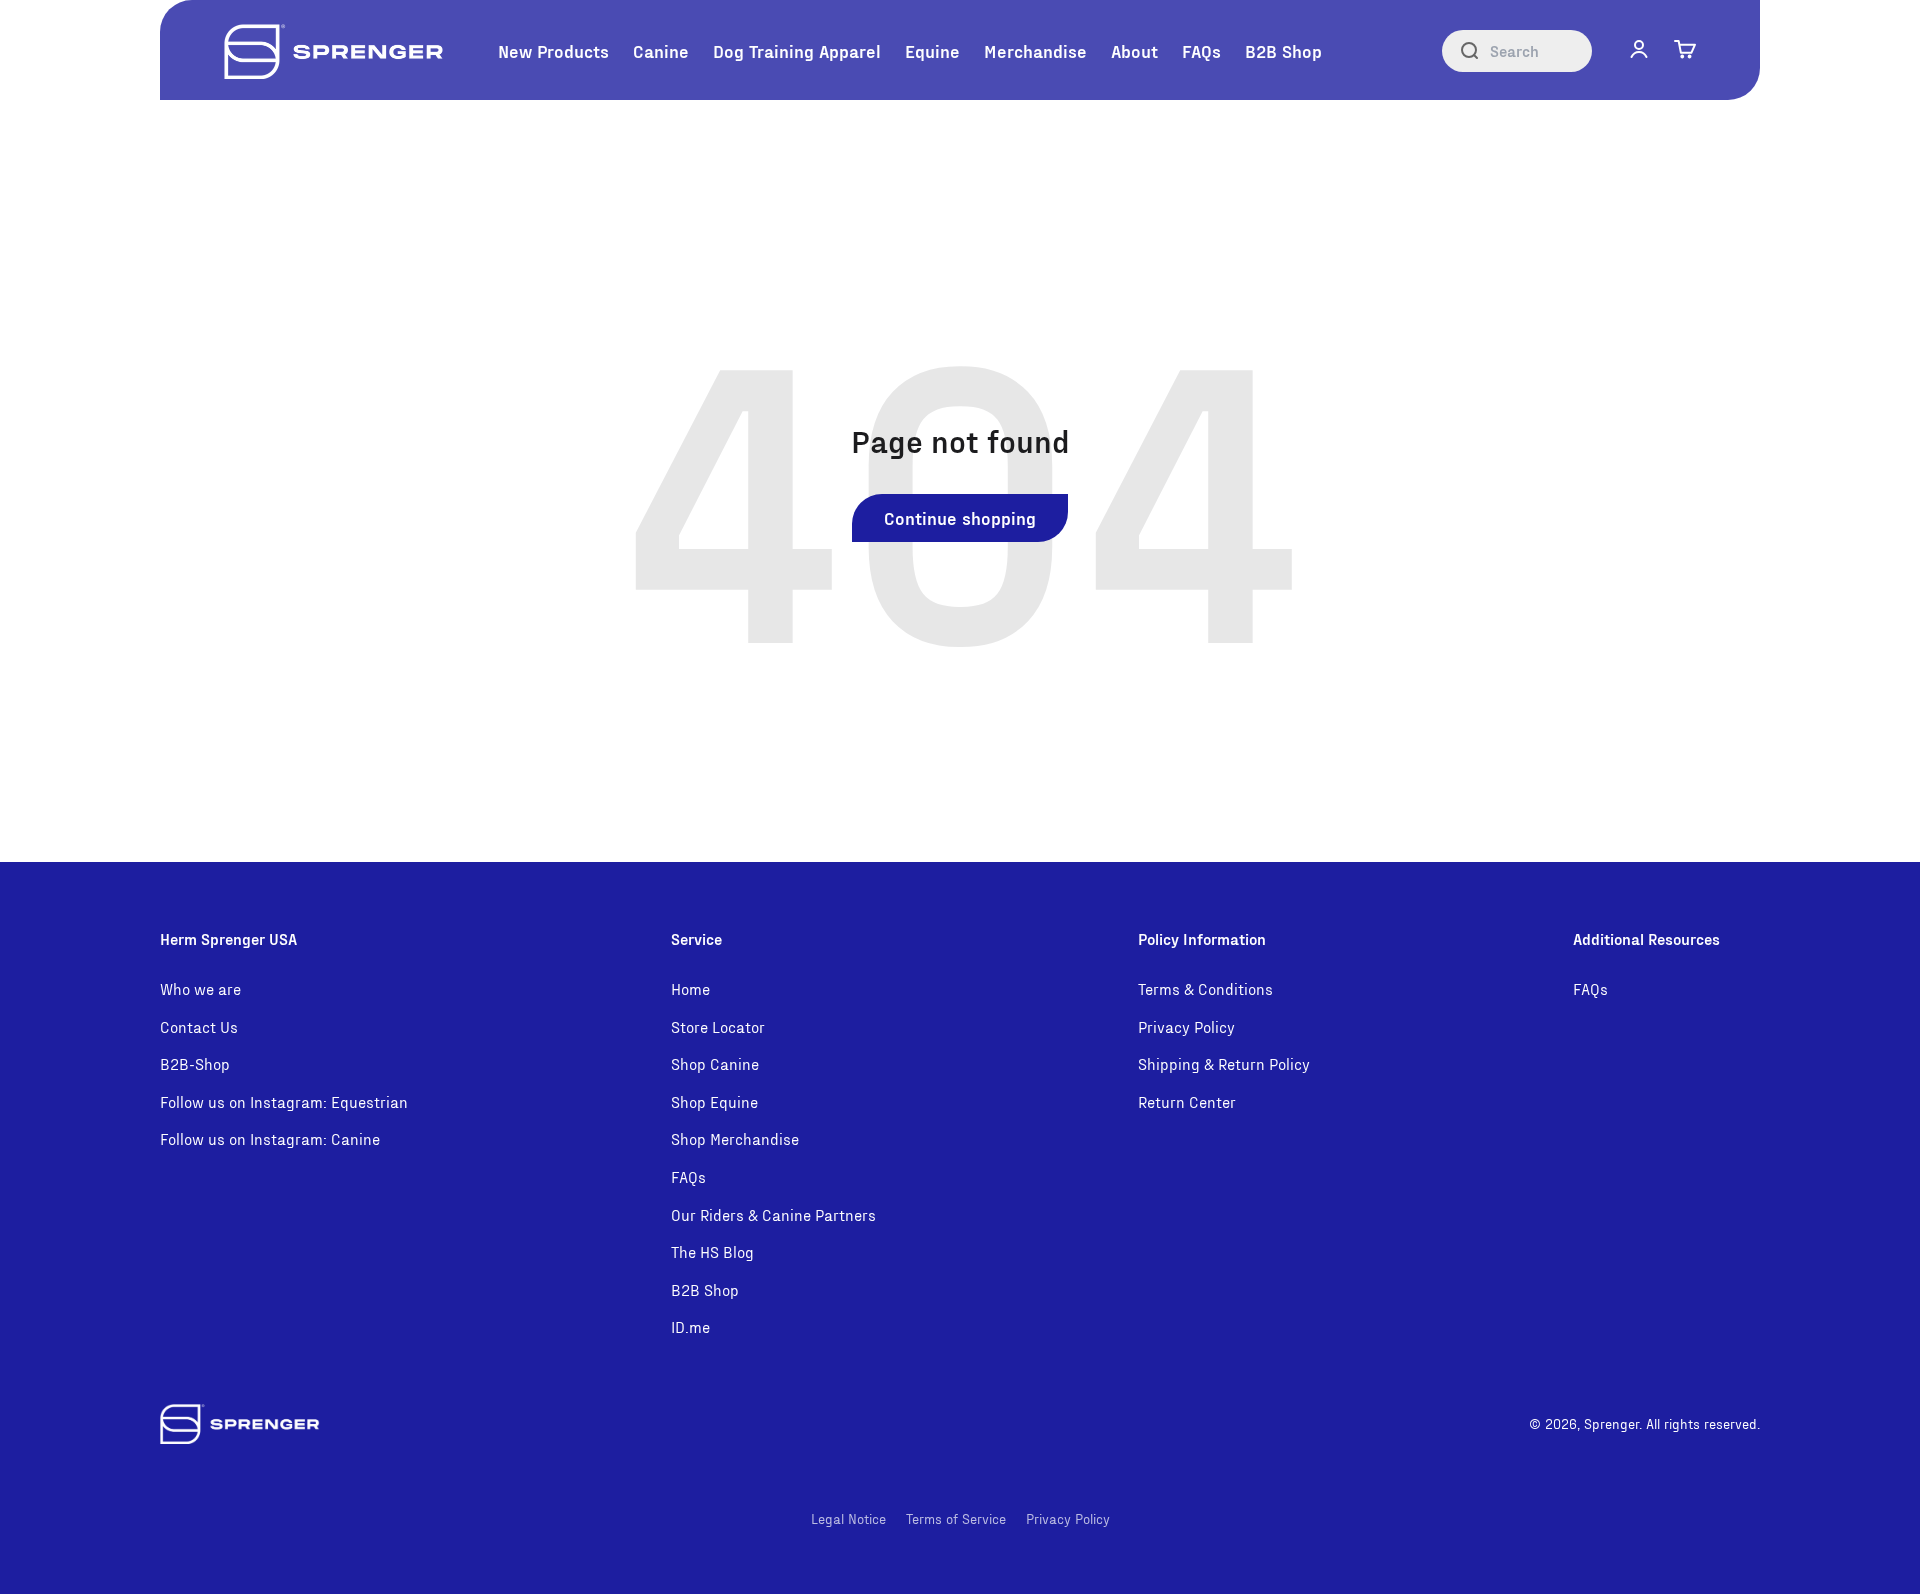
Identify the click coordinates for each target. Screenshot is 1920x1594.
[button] (1639, 49)
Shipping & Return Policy (1224, 1063)
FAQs (1201, 50)
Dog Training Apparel (797, 50)
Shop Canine (715, 1063)
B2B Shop (1283, 50)
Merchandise (1035, 50)
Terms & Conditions (1205, 988)
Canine (661, 50)
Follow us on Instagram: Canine (270, 1138)
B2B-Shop (195, 1063)
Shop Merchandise (735, 1138)
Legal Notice (848, 1518)
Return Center (1187, 1101)
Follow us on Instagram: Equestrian (284, 1101)
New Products (553, 50)
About (1134, 50)
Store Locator (718, 1026)
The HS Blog (712, 1251)
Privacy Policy (1186, 1026)
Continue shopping (960, 517)
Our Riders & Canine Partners (773, 1214)
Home (690, 988)
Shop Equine (714, 1101)
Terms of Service (956, 1518)
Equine (932, 50)
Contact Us (199, 1026)
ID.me (690, 1326)
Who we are (200, 988)
